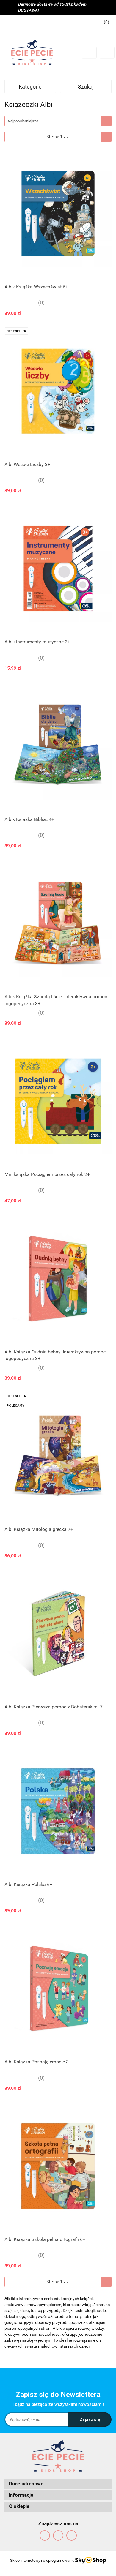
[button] (58, 2484)
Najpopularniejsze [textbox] (23, 121)
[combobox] (58, 121)
